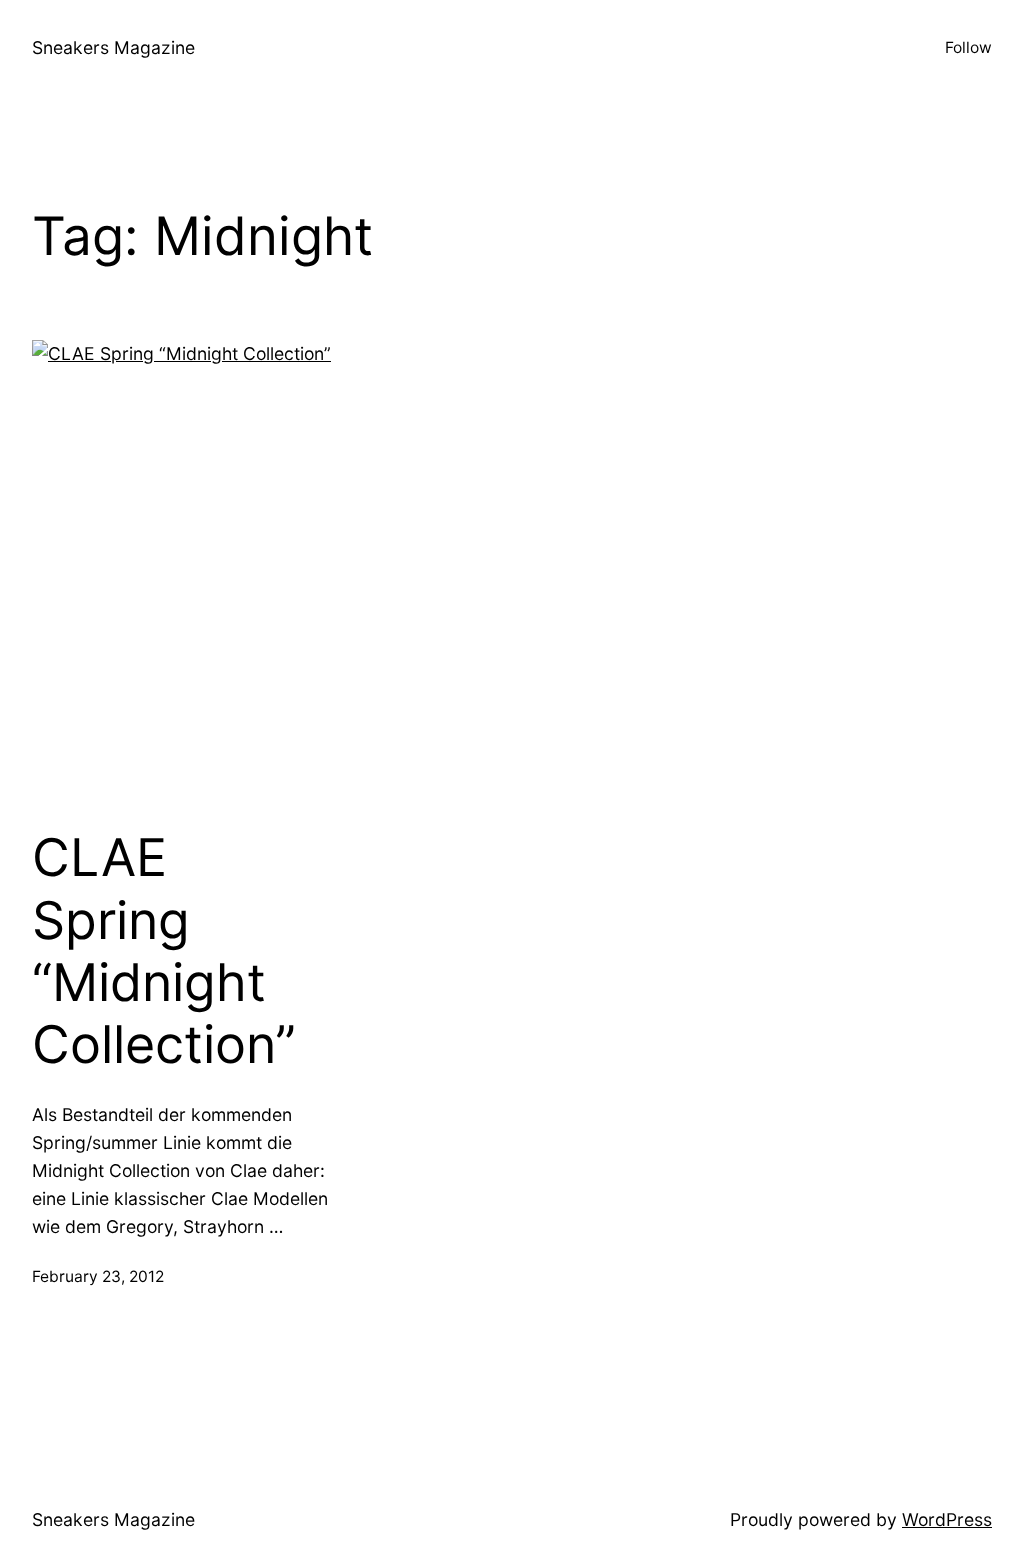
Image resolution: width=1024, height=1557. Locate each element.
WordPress (947, 1519)
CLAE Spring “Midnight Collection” (164, 951)
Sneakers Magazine (113, 47)
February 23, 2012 (98, 1276)
